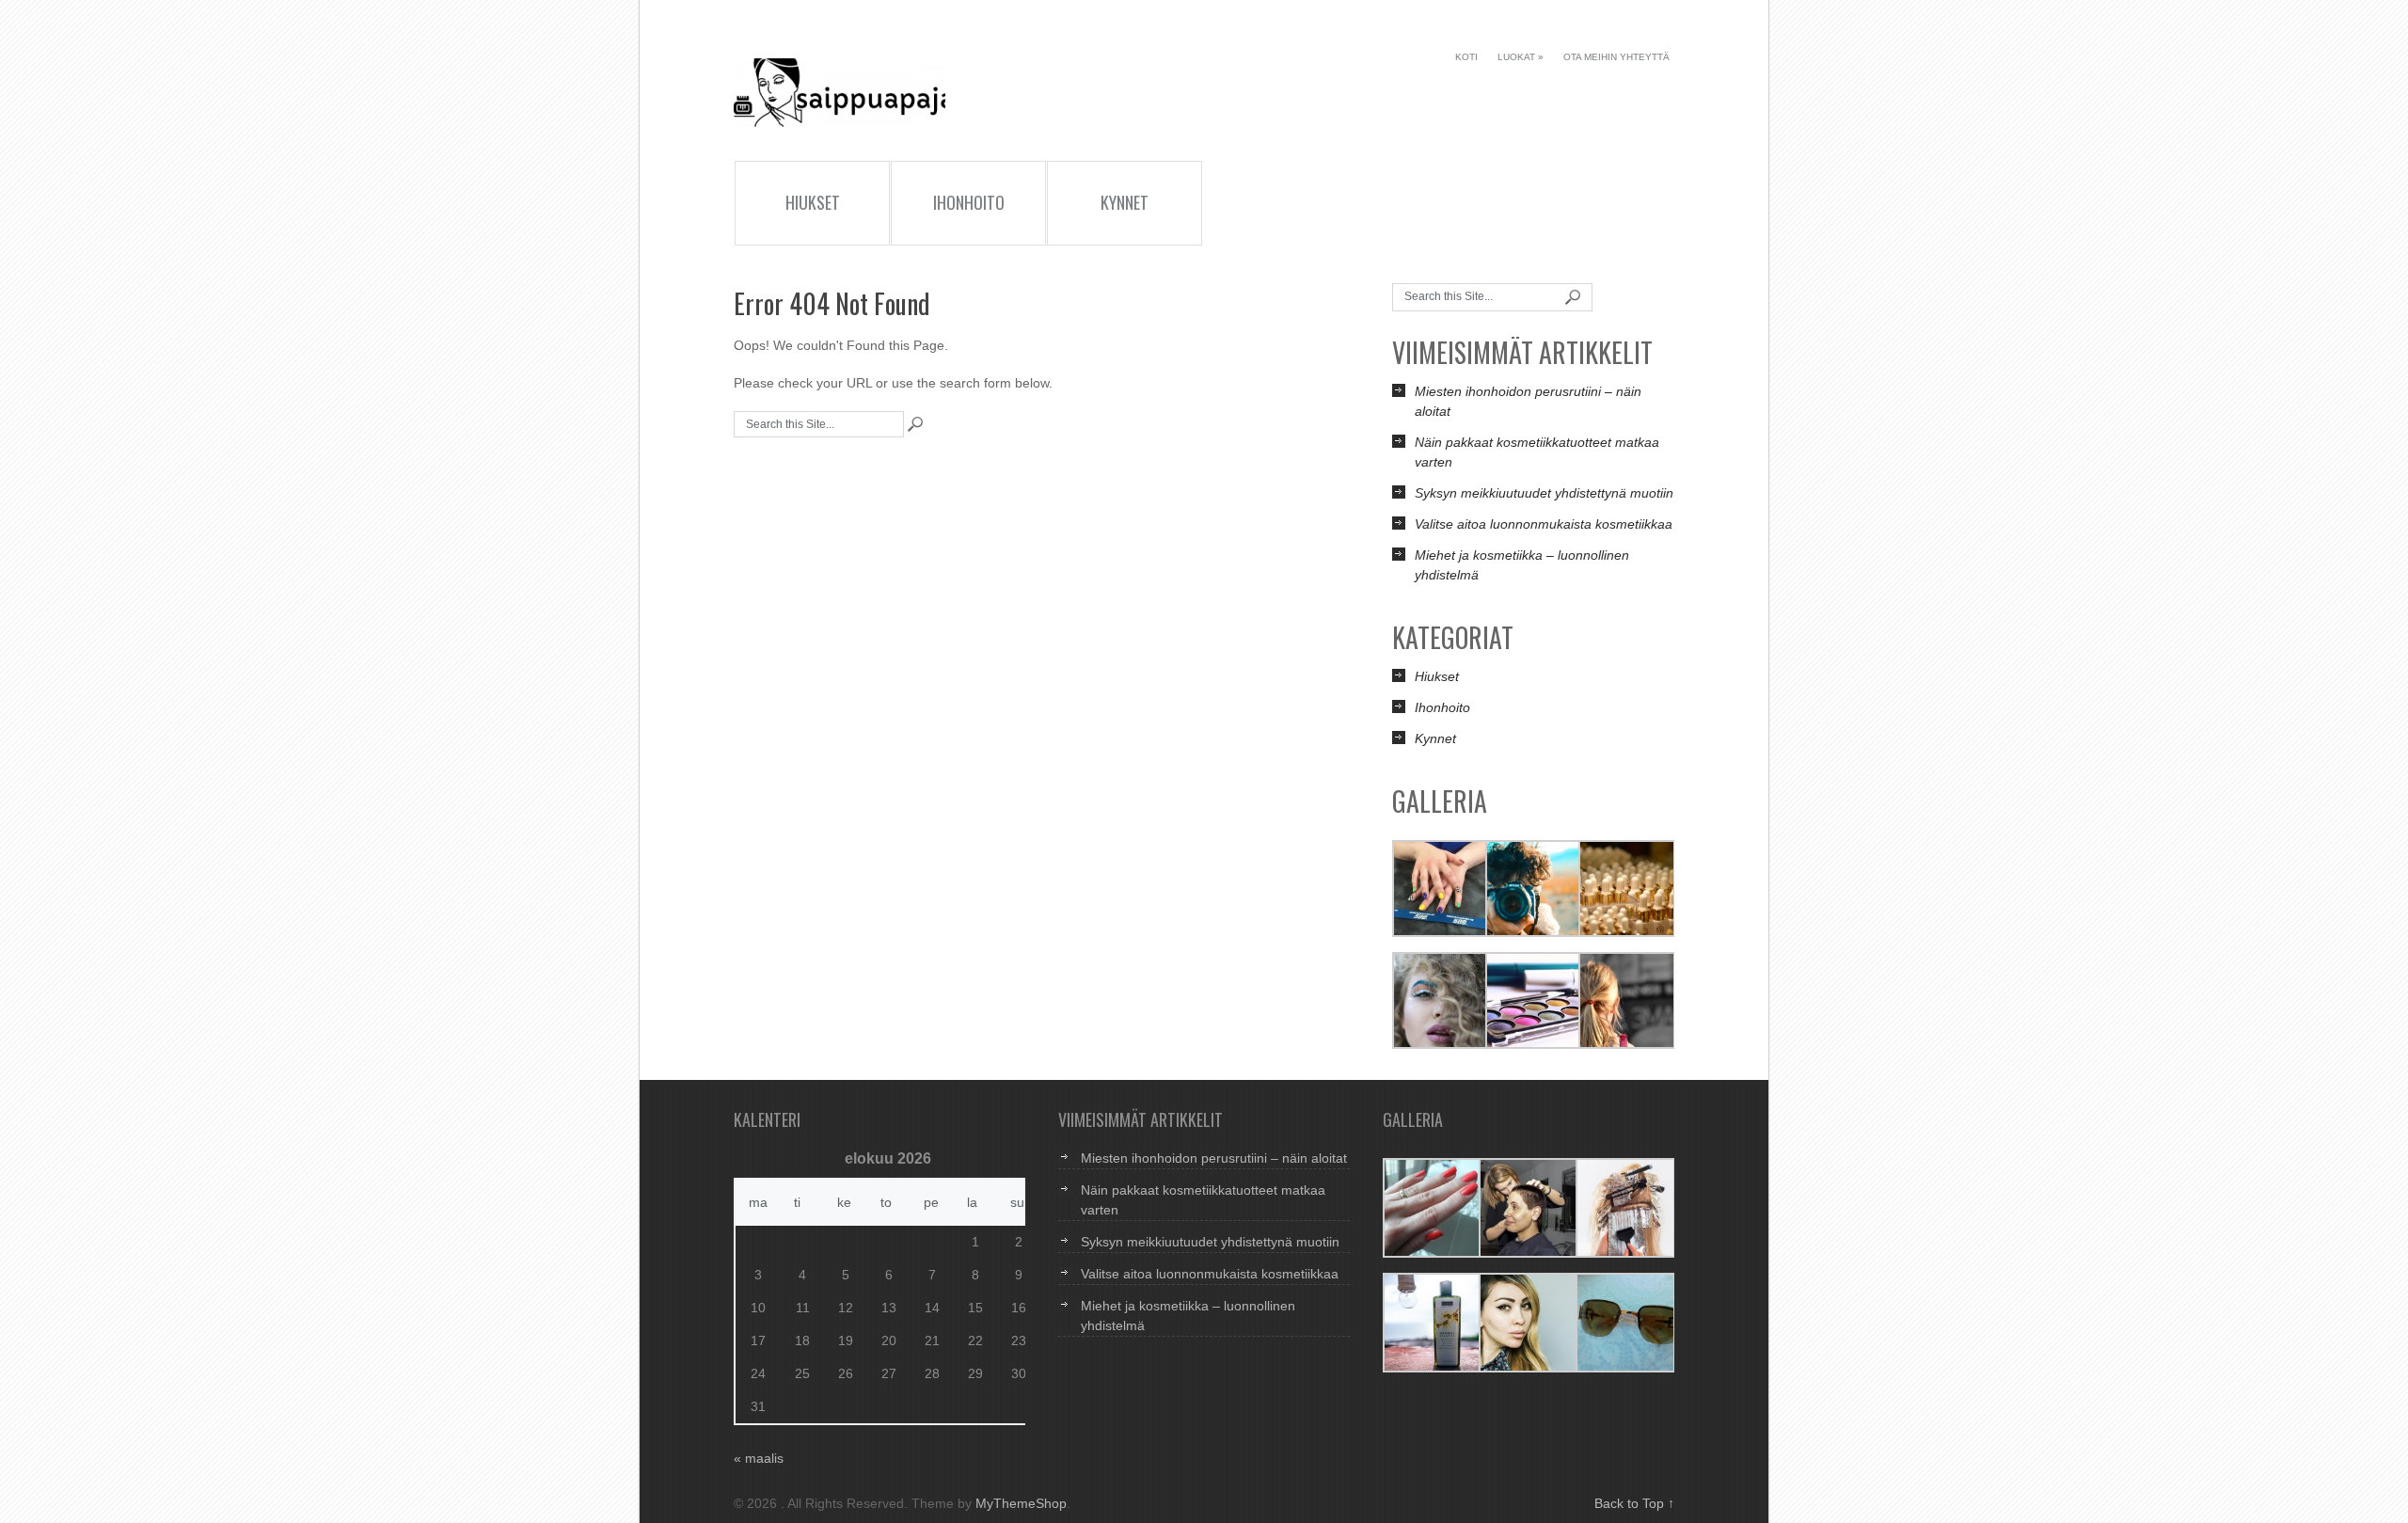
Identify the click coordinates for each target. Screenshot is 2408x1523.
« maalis (759, 1458)
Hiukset (813, 202)
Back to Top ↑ (1634, 1503)
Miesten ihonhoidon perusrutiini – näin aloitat (1214, 1158)
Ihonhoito (969, 202)
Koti (1466, 57)
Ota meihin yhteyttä (1616, 57)
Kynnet (1125, 202)
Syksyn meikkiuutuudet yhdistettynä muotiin (1544, 493)
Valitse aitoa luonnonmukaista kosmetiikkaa (1544, 524)
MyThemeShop (1021, 1503)
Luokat (1521, 57)
